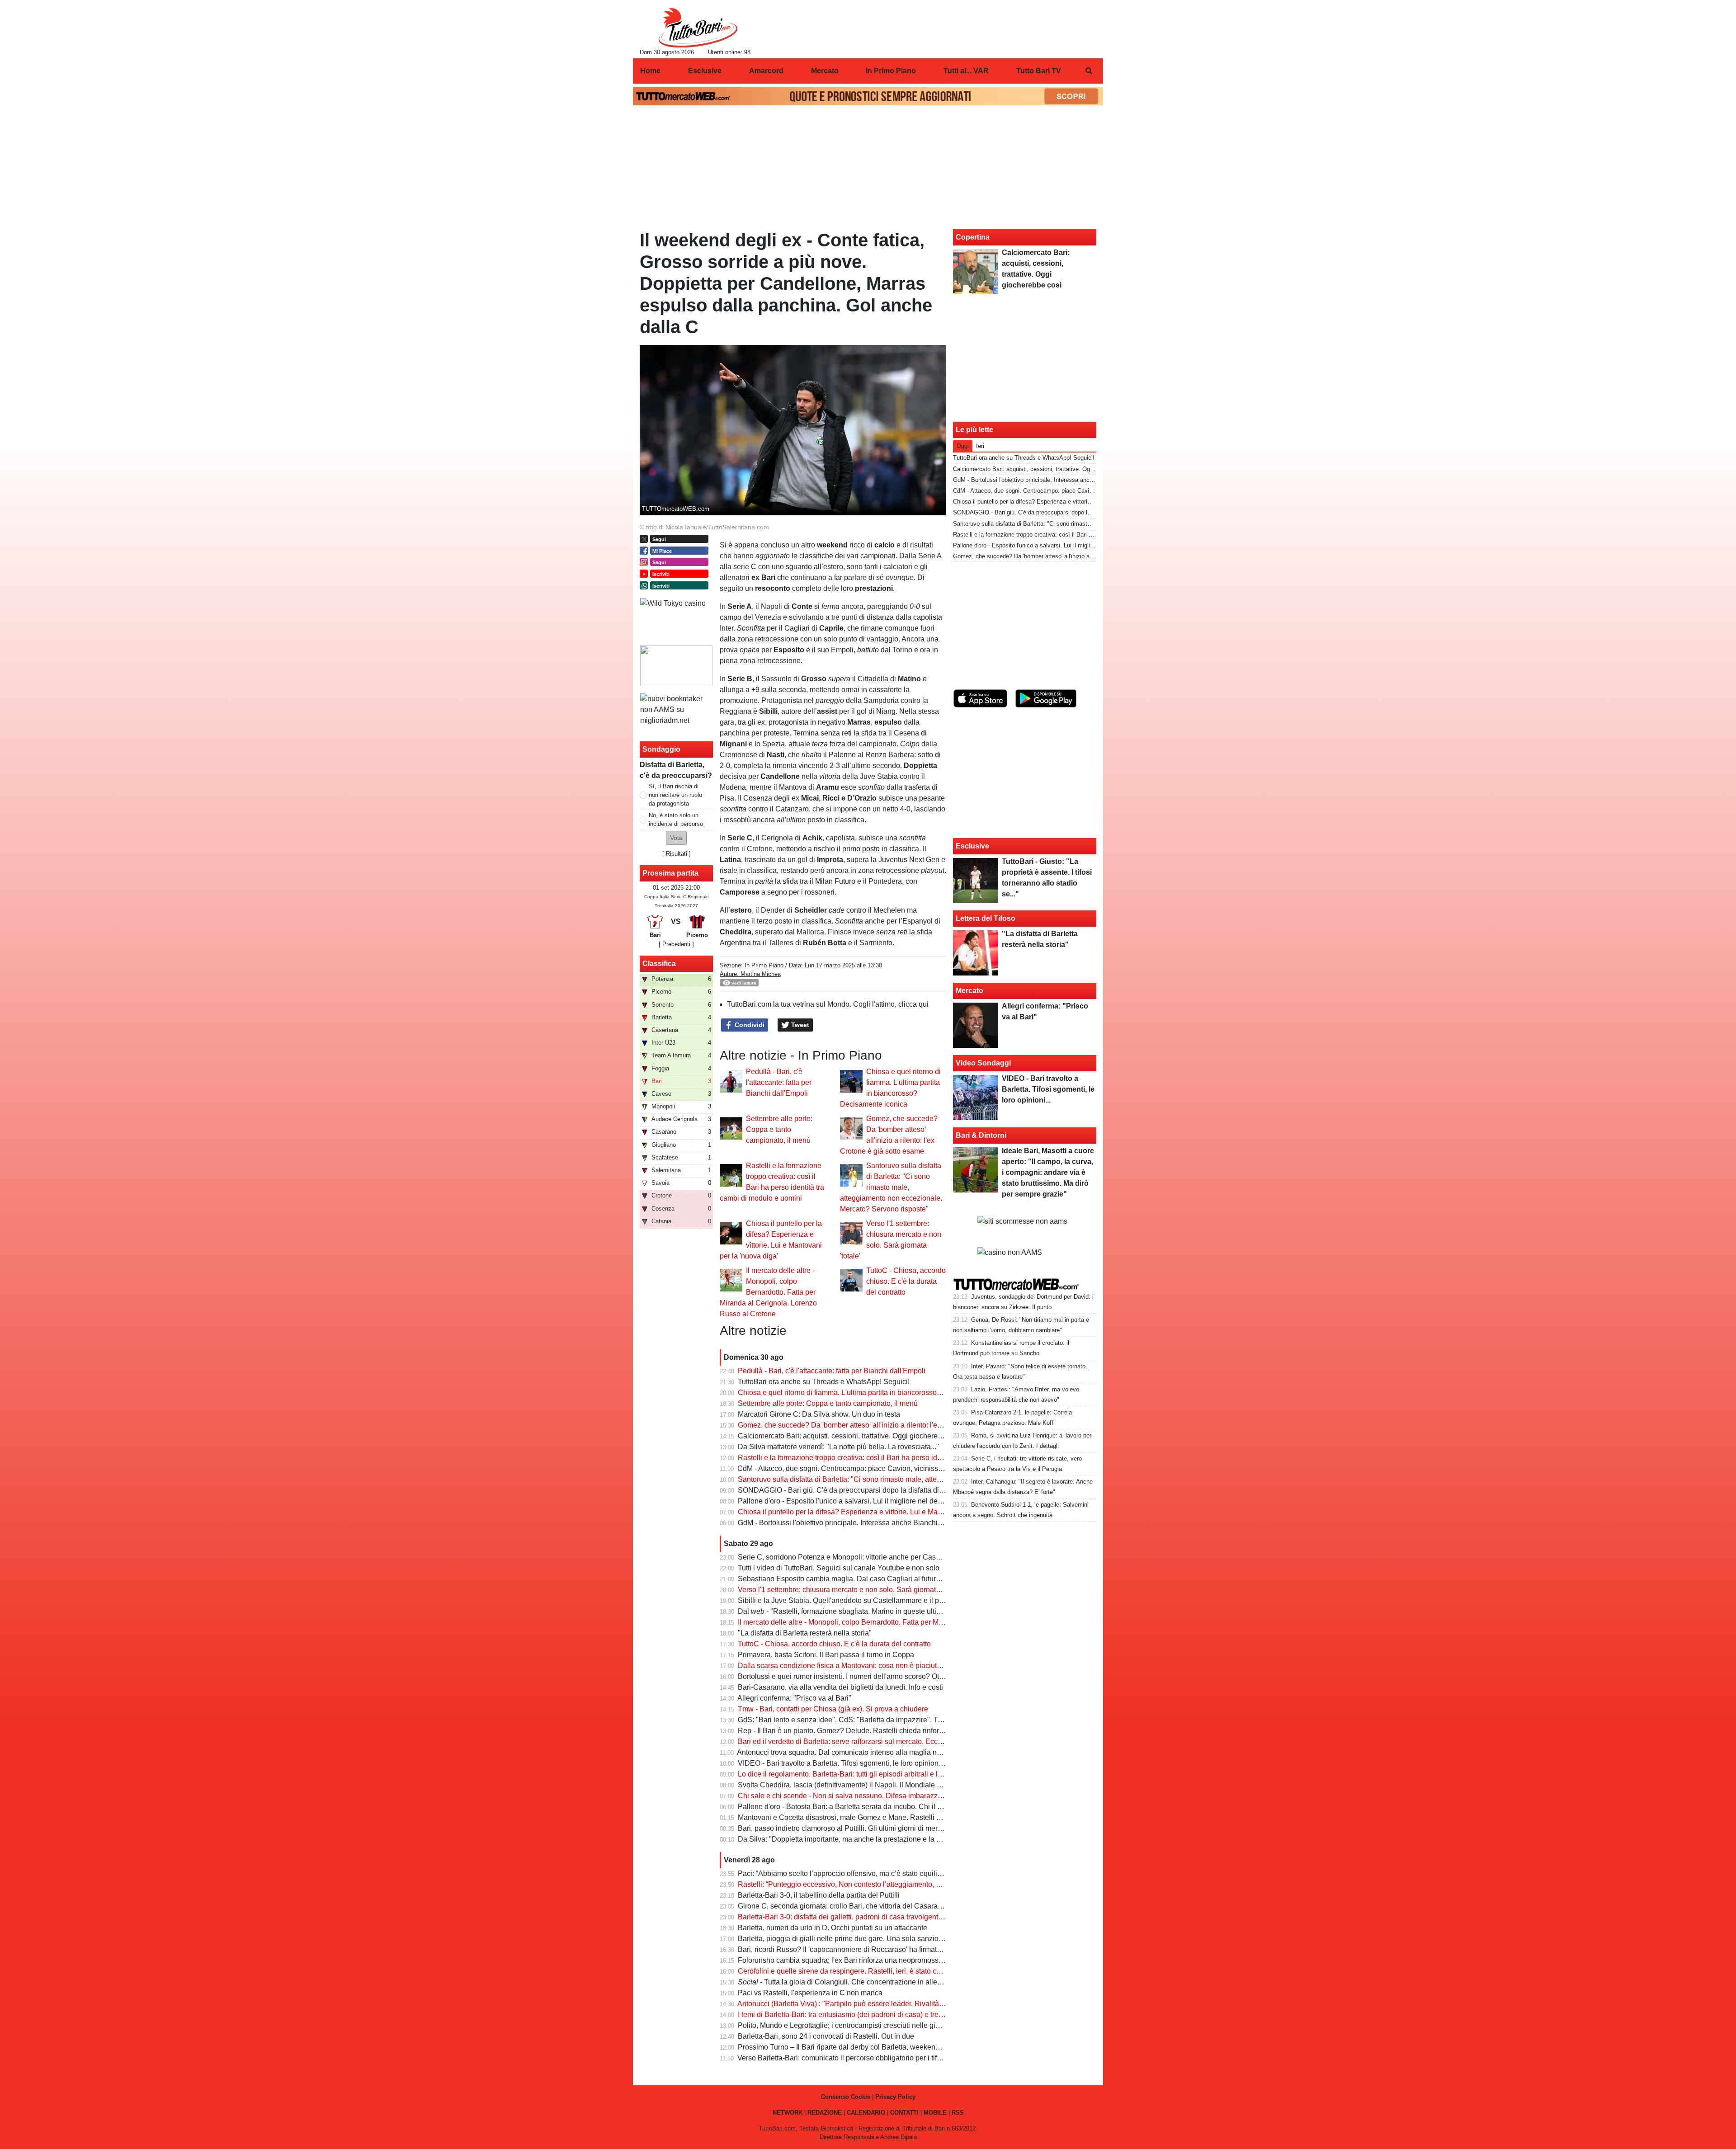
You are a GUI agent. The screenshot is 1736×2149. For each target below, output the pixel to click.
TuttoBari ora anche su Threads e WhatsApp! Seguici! (824, 1382)
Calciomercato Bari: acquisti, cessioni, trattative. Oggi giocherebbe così (851, 1436)
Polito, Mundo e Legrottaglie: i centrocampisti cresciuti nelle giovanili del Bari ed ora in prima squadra (899, 2025)
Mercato (969, 991)
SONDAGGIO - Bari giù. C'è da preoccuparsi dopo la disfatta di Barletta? (854, 1490)
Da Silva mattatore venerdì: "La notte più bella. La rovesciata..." (838, 1447)
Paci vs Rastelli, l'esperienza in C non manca (810, 1993)
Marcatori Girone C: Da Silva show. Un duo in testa (819, 1414)
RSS (958, 2113)
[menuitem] (1089, 71)
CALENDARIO (866, 2113)
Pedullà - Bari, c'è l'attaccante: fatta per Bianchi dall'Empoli (779, 1082)
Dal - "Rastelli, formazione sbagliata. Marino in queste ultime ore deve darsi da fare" (879, 1611)
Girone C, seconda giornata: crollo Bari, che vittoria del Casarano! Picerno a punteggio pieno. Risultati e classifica (920, 1906)
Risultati (677, 854)
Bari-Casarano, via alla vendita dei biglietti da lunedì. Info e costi (840, 1687)
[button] (676, 838)
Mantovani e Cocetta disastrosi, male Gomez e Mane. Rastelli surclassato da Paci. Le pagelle (887, 1817)
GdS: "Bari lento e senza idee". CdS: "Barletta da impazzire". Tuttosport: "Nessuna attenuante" (888, 1720)
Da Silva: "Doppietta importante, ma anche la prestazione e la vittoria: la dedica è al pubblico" (887, 1839)
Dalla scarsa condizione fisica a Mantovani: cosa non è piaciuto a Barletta (856, 1666)
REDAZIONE (825, 2113)
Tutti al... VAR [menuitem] (966, 71)
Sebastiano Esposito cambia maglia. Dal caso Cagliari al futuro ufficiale (852, 1579)
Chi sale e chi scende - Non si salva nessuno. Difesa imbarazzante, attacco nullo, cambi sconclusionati (902, 1796)
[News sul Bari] (698, 28)
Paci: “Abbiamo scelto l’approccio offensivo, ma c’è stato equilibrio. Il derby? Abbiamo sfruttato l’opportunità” (910, 1873)
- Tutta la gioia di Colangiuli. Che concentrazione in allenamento (851, 1982)
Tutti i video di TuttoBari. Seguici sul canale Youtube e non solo (839, 1568)
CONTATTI (904, 2113)
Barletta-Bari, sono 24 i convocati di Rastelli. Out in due (826, 2036)
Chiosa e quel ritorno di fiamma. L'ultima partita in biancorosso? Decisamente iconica (874, 1393)
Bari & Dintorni (981, 1135)
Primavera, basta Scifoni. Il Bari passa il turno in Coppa (826, 1655)
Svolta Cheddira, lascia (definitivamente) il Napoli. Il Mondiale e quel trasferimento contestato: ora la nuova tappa (918, 1785)
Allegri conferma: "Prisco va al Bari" (794, 1698)
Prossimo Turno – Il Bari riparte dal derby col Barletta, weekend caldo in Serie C (865, 2047)
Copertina (973, 237)
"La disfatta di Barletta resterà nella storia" (805, 1633)
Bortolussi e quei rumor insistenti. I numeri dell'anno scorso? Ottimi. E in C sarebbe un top (881, 1676)
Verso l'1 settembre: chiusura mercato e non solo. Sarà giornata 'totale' (850, 1590)
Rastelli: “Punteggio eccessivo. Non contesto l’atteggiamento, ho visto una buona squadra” (882, 1884)
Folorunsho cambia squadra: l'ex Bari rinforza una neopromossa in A (847, 1960)
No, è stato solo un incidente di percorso (676, 820)
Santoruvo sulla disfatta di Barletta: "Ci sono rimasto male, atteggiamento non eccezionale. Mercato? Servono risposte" (891, 1187)
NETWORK (788, 2113)
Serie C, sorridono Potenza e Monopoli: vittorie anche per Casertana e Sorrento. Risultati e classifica (898, 1557)
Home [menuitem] (650, 71)
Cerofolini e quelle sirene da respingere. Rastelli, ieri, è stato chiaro (845, 1971)
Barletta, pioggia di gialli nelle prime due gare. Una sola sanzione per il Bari (859, 1939)
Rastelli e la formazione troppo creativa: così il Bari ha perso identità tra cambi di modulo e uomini (893, 1458)
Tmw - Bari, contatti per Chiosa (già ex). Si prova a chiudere (833, 1709)
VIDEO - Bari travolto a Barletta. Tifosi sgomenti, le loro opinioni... (842, 1763)
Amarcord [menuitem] (766, 71)
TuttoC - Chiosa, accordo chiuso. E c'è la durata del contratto (906, 1281)
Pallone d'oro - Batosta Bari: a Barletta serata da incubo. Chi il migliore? (852, 1807)
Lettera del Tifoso (986, 918)
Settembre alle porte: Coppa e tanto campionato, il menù (779, 1129)
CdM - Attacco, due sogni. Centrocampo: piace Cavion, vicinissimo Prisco (855, 1468)
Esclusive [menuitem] (705, 71)
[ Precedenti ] (676, 944)
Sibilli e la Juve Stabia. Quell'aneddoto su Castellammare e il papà (844, 1600)
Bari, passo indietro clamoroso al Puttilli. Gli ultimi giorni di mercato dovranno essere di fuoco (886, 1828)
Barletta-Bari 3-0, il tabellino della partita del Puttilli (819, 1895)
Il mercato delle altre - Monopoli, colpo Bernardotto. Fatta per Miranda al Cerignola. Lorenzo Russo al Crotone (768, 1292)
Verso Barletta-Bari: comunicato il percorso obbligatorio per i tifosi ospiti (851, 2058)
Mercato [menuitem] (825, 71)
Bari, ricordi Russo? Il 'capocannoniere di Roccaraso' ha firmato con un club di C (866, 1949)
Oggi (963, 446)
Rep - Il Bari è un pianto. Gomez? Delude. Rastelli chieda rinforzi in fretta (854, 1731)
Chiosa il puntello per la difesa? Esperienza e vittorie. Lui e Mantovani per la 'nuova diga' (880, 1512)
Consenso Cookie (846, 2097)
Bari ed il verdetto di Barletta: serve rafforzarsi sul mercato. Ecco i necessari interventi (874, 1741)
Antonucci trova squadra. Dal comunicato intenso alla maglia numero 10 (852, 1752)
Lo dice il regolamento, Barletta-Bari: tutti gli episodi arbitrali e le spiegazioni (859, 1774)
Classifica (659, 964)
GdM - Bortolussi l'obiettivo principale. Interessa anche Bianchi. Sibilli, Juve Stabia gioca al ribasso (896, 1523)
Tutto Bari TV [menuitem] (1039, 71)
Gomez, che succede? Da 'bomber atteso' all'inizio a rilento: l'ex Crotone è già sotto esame (882, 1425)
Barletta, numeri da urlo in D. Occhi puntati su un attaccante (833, 1928)
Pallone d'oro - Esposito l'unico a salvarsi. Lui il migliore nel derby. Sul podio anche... (873, 1501)
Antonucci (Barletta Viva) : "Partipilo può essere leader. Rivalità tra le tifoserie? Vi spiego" (880, 2004)
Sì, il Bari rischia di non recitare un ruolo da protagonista (675, 795)
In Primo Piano (764, 965)
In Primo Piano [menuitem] (891, 71)
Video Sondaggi (983, 1063)
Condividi (749, 1025)
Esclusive (972, 846)
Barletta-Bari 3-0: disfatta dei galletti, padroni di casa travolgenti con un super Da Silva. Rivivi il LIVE (898, 1917)
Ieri (980, 446)
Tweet (799, 1025)
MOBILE (935, 2113)
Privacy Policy (895, 2097)
